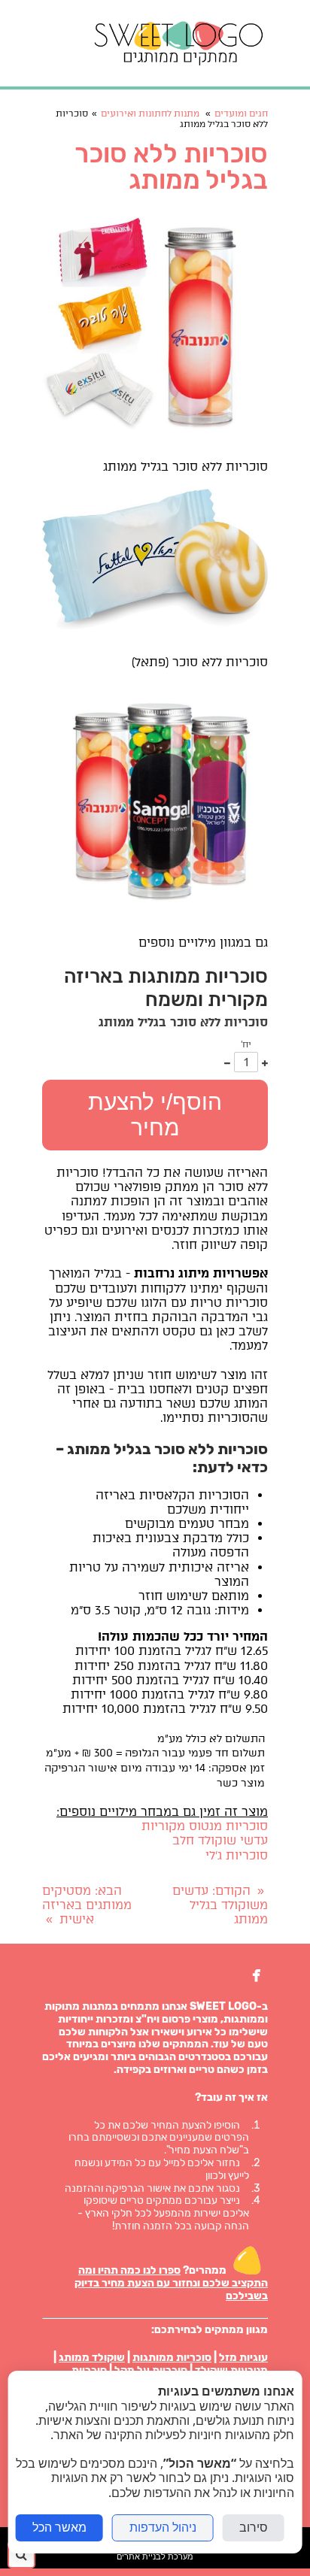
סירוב (254, 2528)
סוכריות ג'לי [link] (237, 1855)
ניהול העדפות (163, 2528)
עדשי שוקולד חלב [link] (220, 1840)
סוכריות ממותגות (172, 2358)
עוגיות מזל (243, 2358)
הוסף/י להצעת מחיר (155, 1115)
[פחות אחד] (227, 1062)
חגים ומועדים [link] (241, 114)
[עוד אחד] (265, 1062)
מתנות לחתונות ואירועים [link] (150, 114)
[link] (179, 43)
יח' (246, 1044)
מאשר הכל (59, 2528)
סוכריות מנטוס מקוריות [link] (205, 1826)
